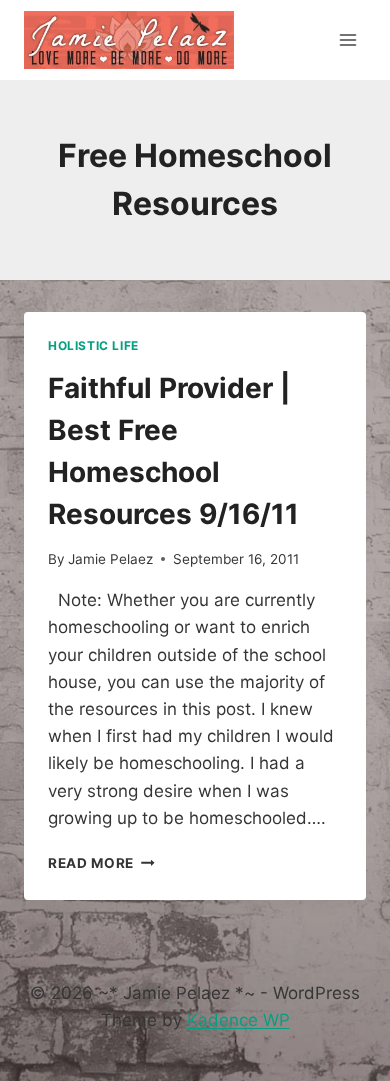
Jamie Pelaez (110, 559)
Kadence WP (238, 1020)
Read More (101, 863)
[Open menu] (347, 39)
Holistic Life (93, 345)
